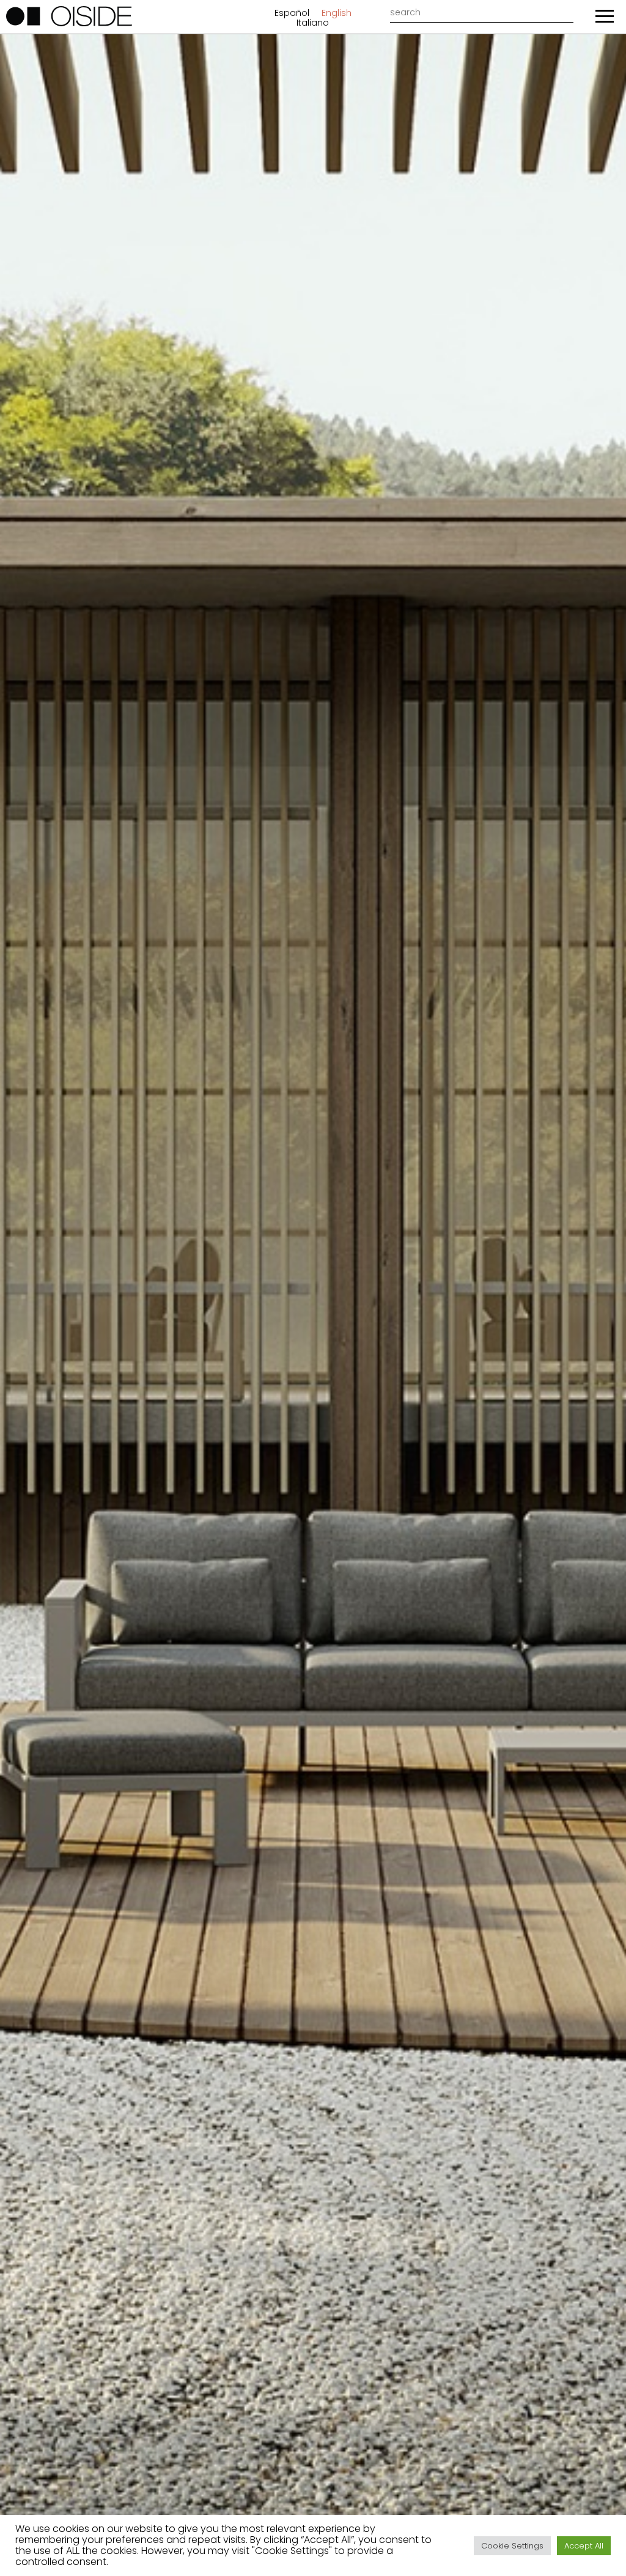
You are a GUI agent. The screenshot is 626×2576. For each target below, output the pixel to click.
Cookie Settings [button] (512, 2546)
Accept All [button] (584, 2546)
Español (292, 13)
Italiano (313, 23)
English (337, 13)
